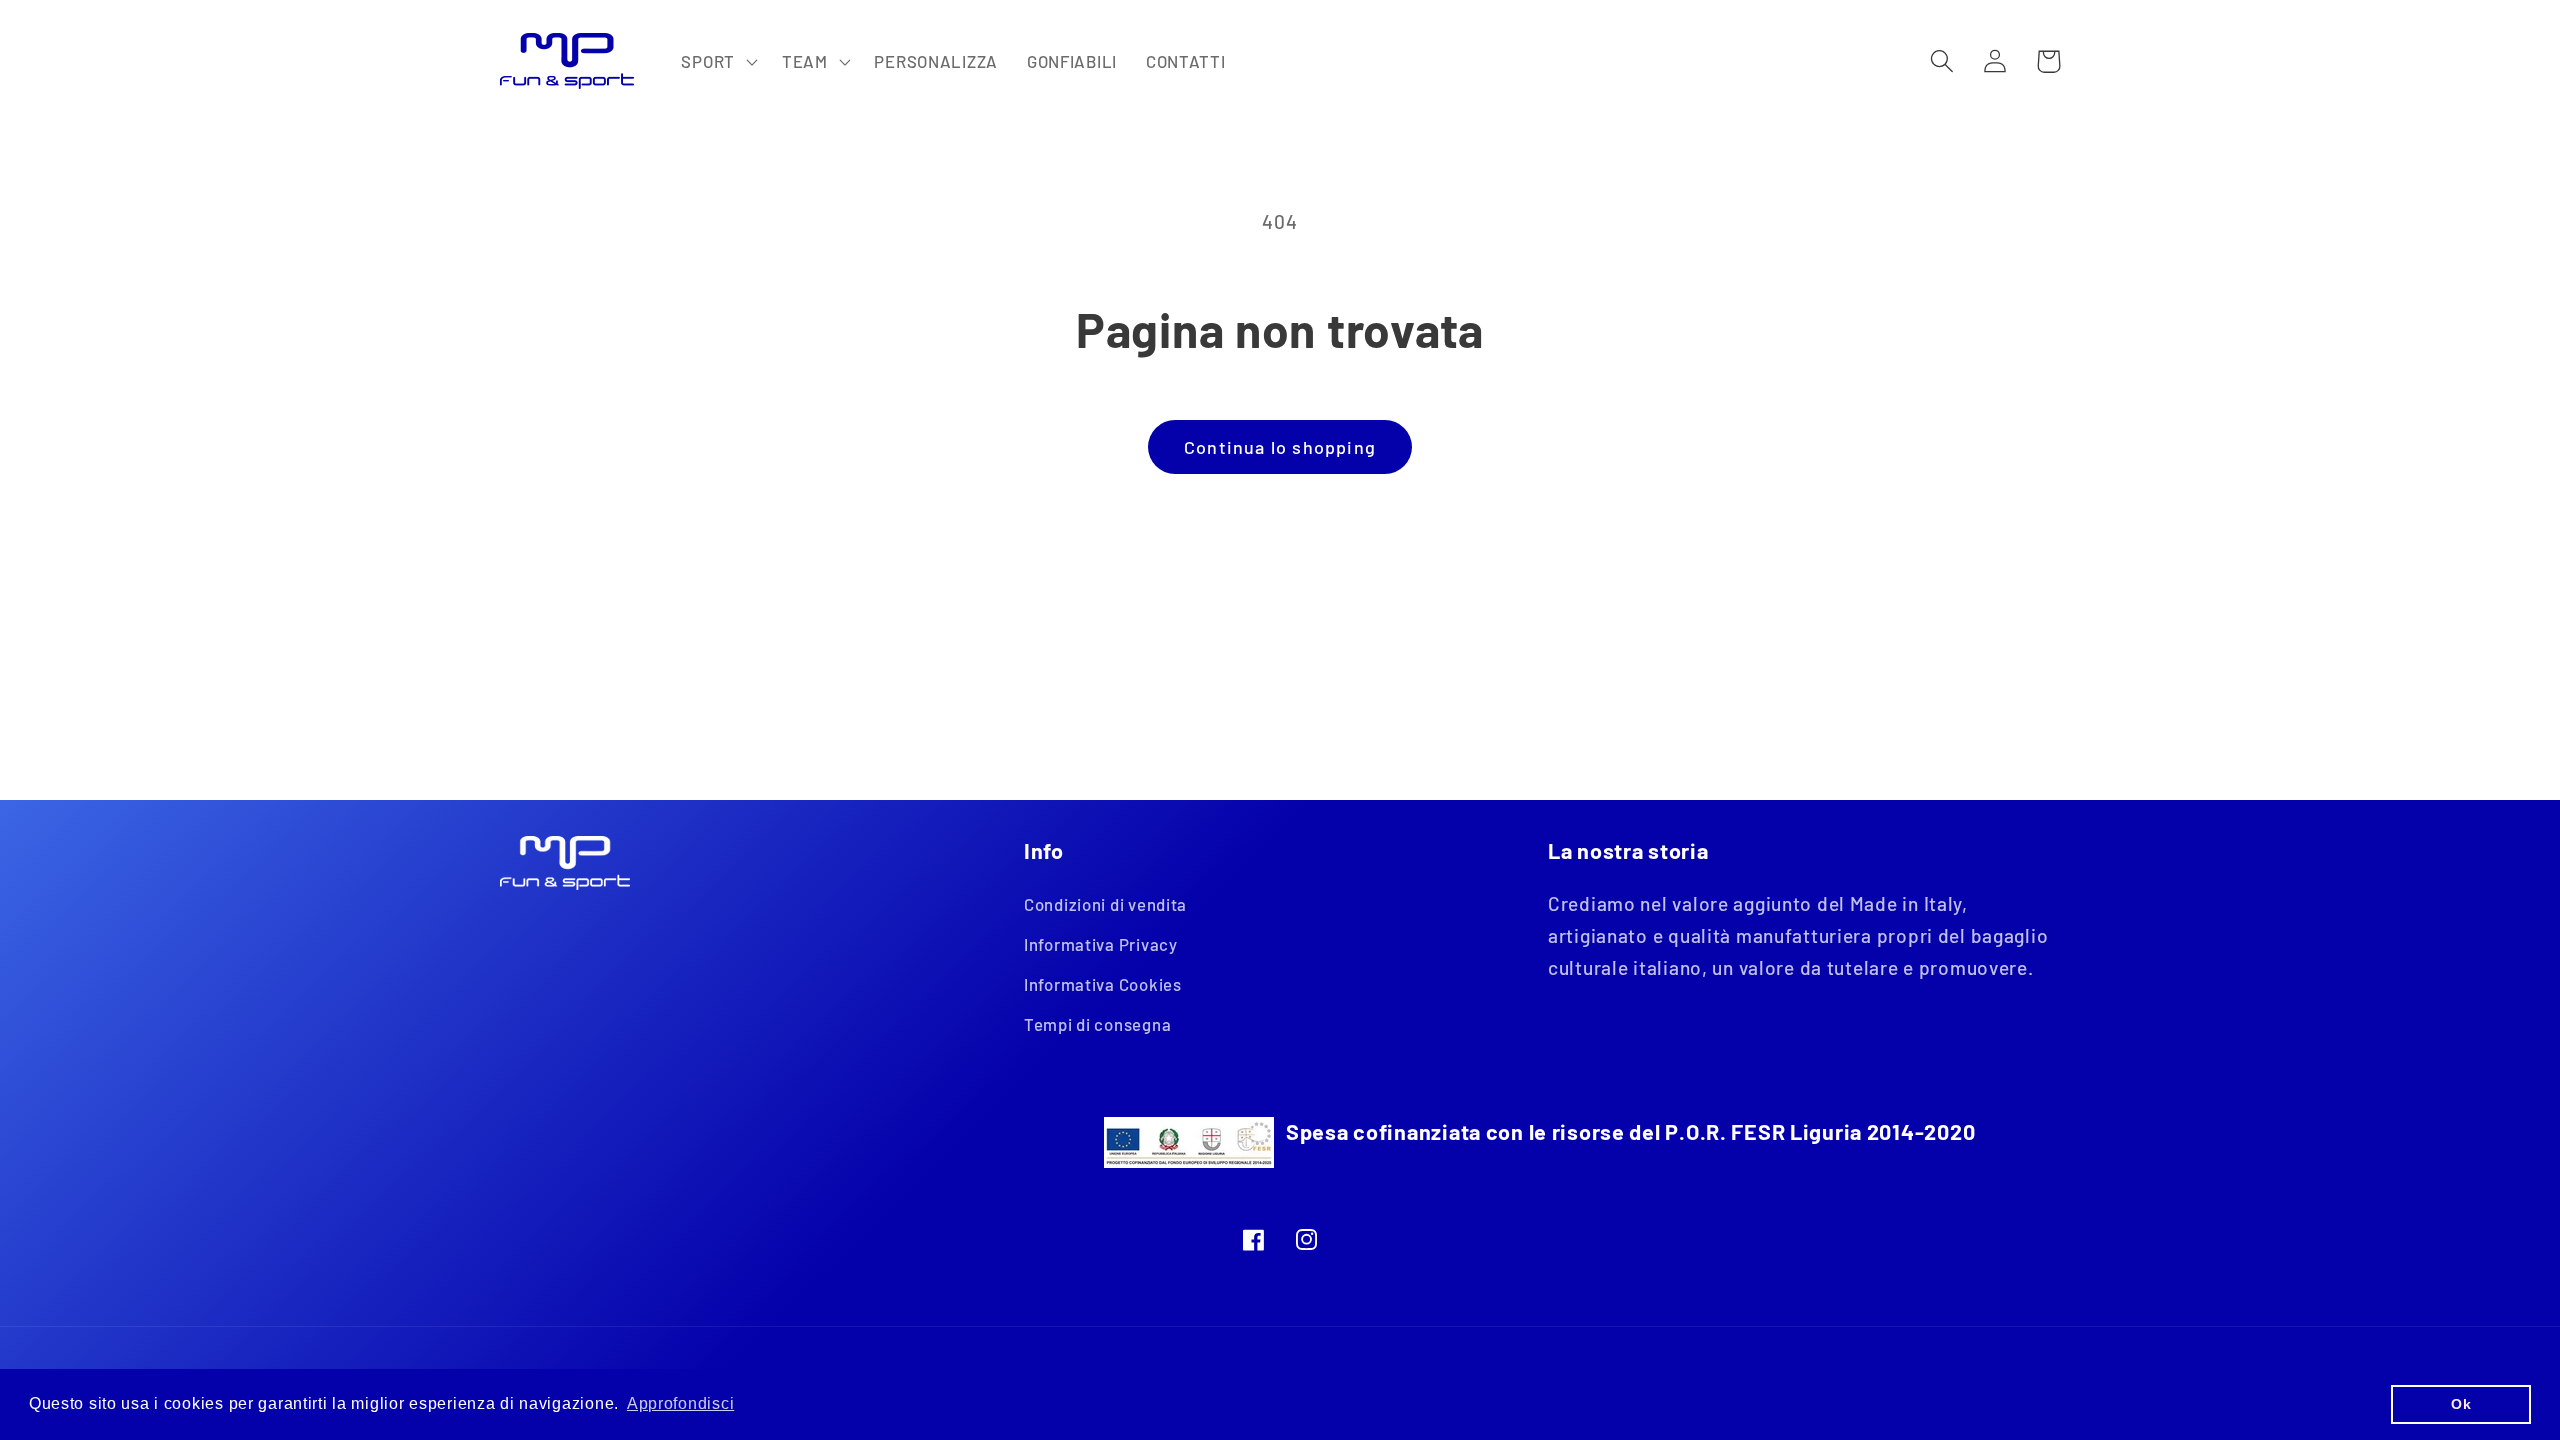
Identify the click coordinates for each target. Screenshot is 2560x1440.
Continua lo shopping (1280, 447)
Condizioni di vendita (1105, 904)
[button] (717, 61)
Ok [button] (2461, 1404)
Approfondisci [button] (680, 1403)
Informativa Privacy (1101, 944)
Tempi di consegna (1097, 1024)
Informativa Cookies (1103, 984)
